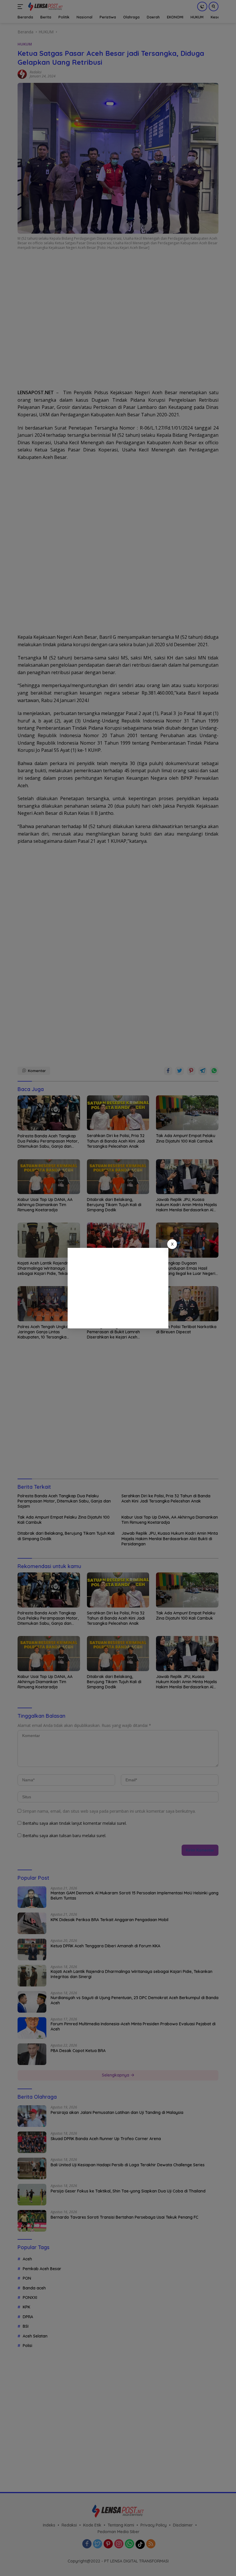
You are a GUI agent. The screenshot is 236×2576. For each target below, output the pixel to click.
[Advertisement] (118, 1288)
